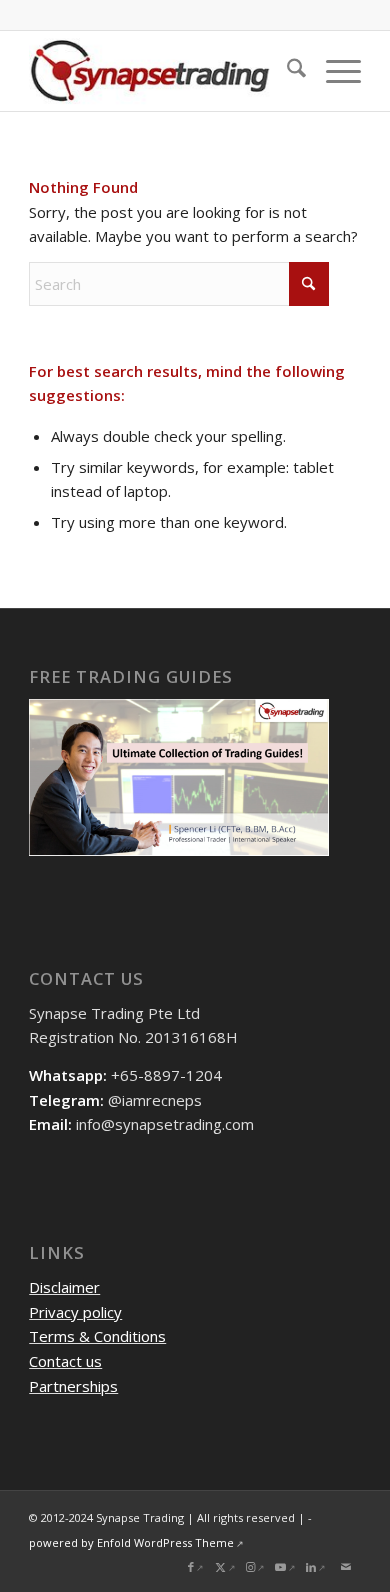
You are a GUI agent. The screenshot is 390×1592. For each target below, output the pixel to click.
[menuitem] (286, 71)
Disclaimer (64, 1287)
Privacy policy (75, 1312)
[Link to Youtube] (286, 1567)
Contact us (65, 1361)
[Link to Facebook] (196, 1567)
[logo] (161, 71)
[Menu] (333, 71)
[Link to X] (226, 1567)
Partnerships (73, 1386)
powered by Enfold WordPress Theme (131, 1542)
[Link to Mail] (346, 1567)
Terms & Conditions (97, 1336)
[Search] (286, 71)
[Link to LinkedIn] (316, 1567)
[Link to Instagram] (256, 1567)
